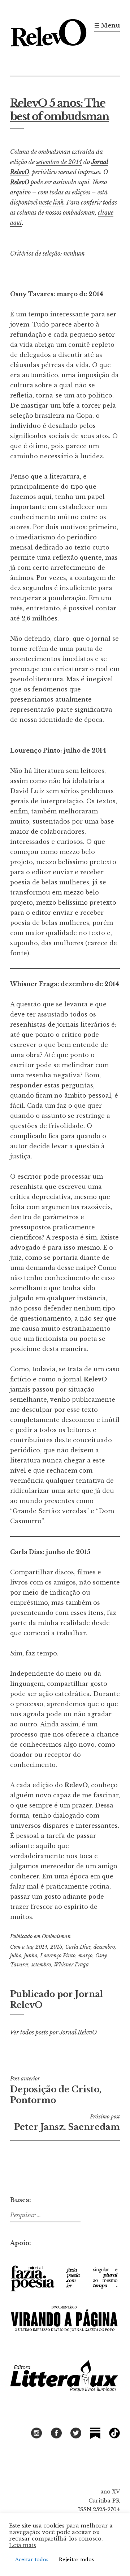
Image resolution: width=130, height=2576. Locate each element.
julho (16, 1956)
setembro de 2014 (59, 162)
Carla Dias (78, 1947)
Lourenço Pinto (58, 1956)
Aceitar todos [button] (32, 2560)
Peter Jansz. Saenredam (67, 2123)
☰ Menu (107, 25)
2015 (56, 1947)
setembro (41, 1965)
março (85, 1956)
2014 (41, 1947)
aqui (84, 182)
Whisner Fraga (71, 1965)
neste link (51, 202)
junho (31, 1956)
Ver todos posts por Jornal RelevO (53, 2032)
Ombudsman (56, 1936)
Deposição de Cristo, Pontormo (56, 2090)
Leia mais (23, 2545)
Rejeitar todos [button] (76, 2560)
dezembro (104, 1947)
